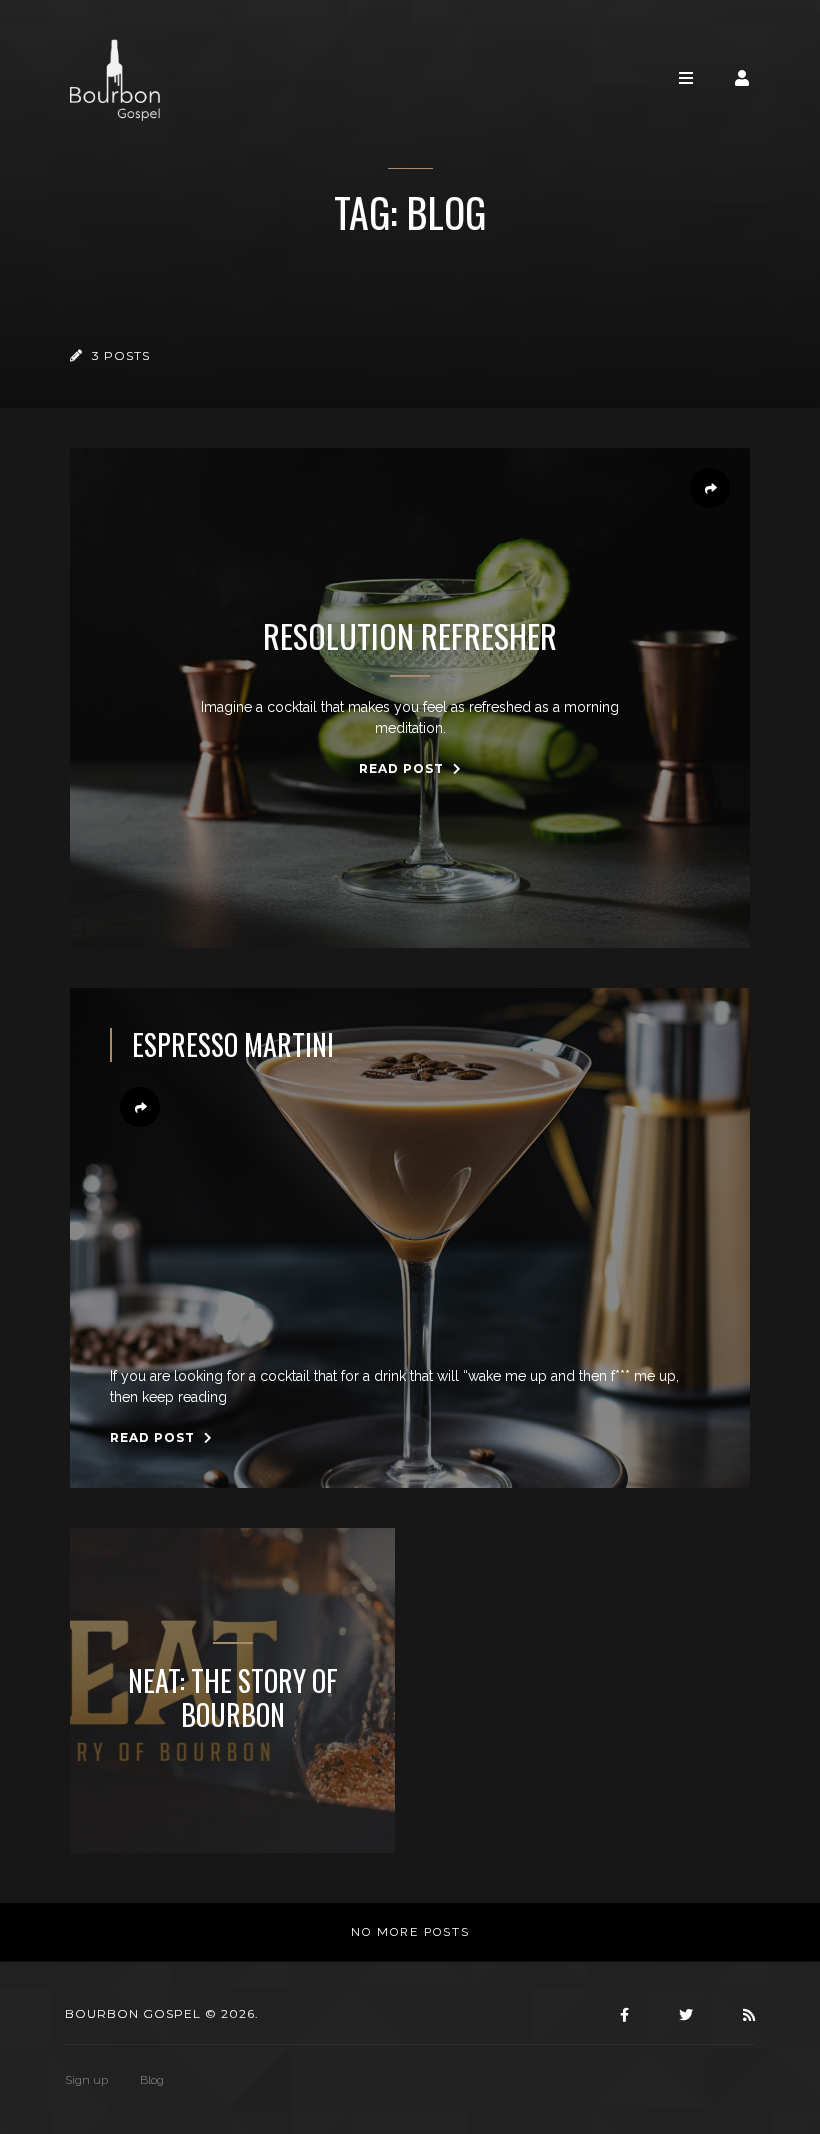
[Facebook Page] (622, 2015)
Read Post (403, 768)
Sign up (86, 2080)
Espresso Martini (233, 1045)
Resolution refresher (410, 636)
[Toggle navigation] (686, 78)
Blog (152, 2080)
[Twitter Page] (683, 2015)
